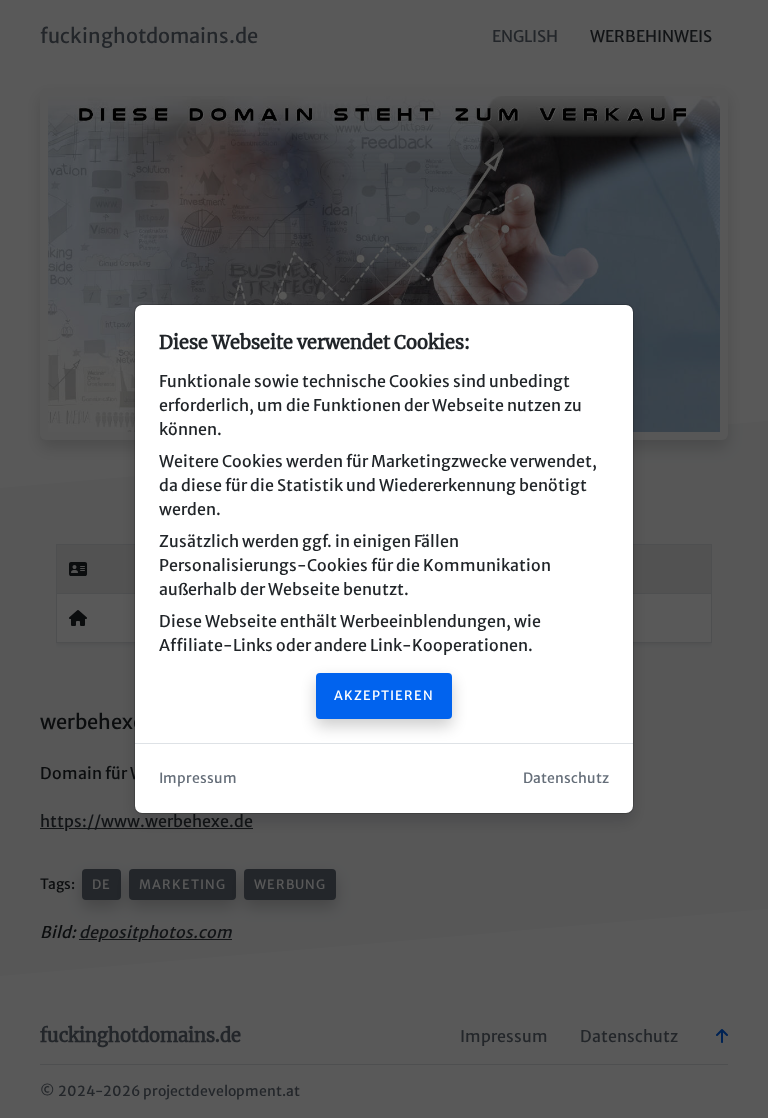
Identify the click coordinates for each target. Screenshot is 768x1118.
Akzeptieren (384, 695)
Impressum (198, 778)
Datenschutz (566, 778)
